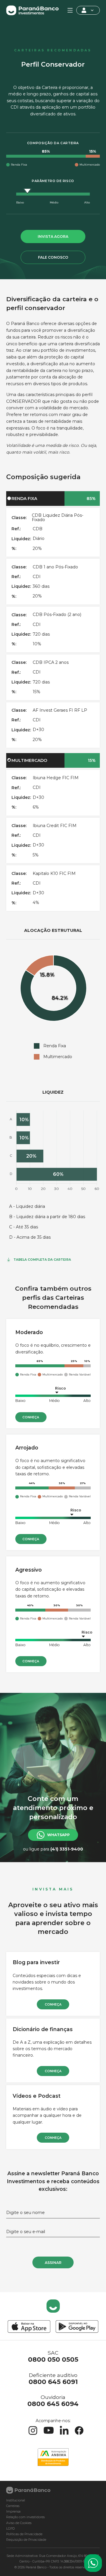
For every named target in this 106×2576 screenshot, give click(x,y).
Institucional (16, 2500)
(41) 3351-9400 (67, 1849)
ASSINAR (53, 2263)
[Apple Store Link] (29, 2327)
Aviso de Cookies (19, 2523)
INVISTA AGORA (53, 236)
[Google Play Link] (77, 2327)
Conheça (31, 1417)
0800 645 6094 (53, 2404)
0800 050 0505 (53, 2359)
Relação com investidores (25, 2517)
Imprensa (13, 2512)
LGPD (10, 2529)
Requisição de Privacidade (26, 2540)
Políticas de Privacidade (24, 2534)
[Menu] (70, 10)
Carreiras (13, 2506)
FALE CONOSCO (53, 257)
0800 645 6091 (53, 2382)
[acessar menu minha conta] (88, 10)
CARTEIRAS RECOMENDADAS (53, 50)
